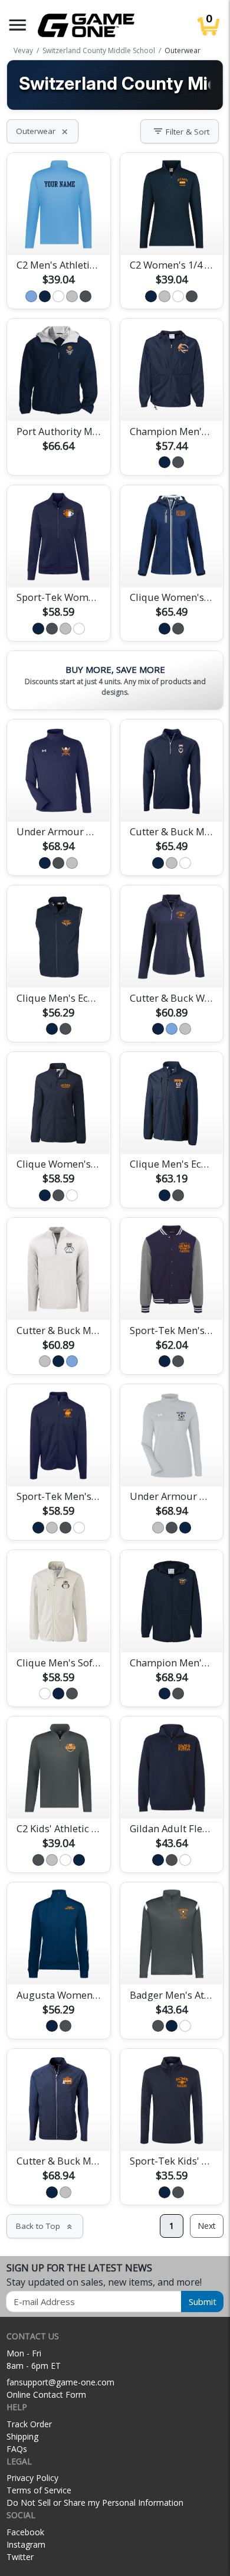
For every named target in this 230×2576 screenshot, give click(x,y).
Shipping (22, 2436)
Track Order (29, 2424)
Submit (203, 2302)
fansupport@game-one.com (60, 2382)
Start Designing (58, 232)
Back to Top (45, 2226)
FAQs (17, 2449)
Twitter (20, 2557)
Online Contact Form (46, 2394)
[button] (18, 25)
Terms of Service (39, 2490)
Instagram (26, 2544)
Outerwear (42, 131)
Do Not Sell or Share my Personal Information (95, 2503)
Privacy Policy (32, 2478)
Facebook (25, 2532)
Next (207, 2226)
